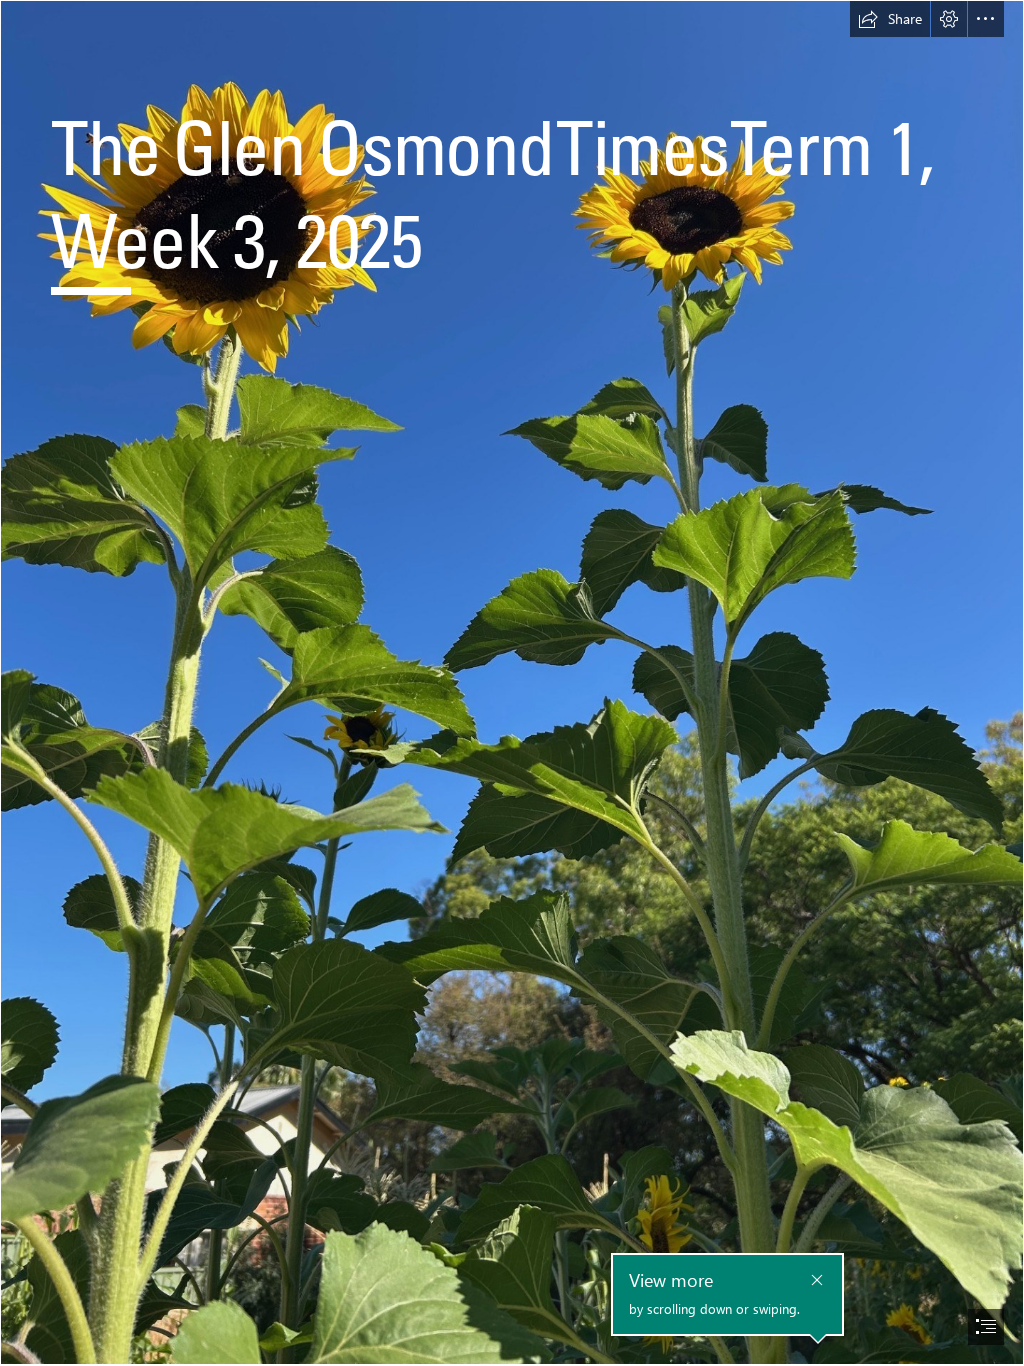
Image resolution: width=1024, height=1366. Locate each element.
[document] (512, 683)
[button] (890, 19)
